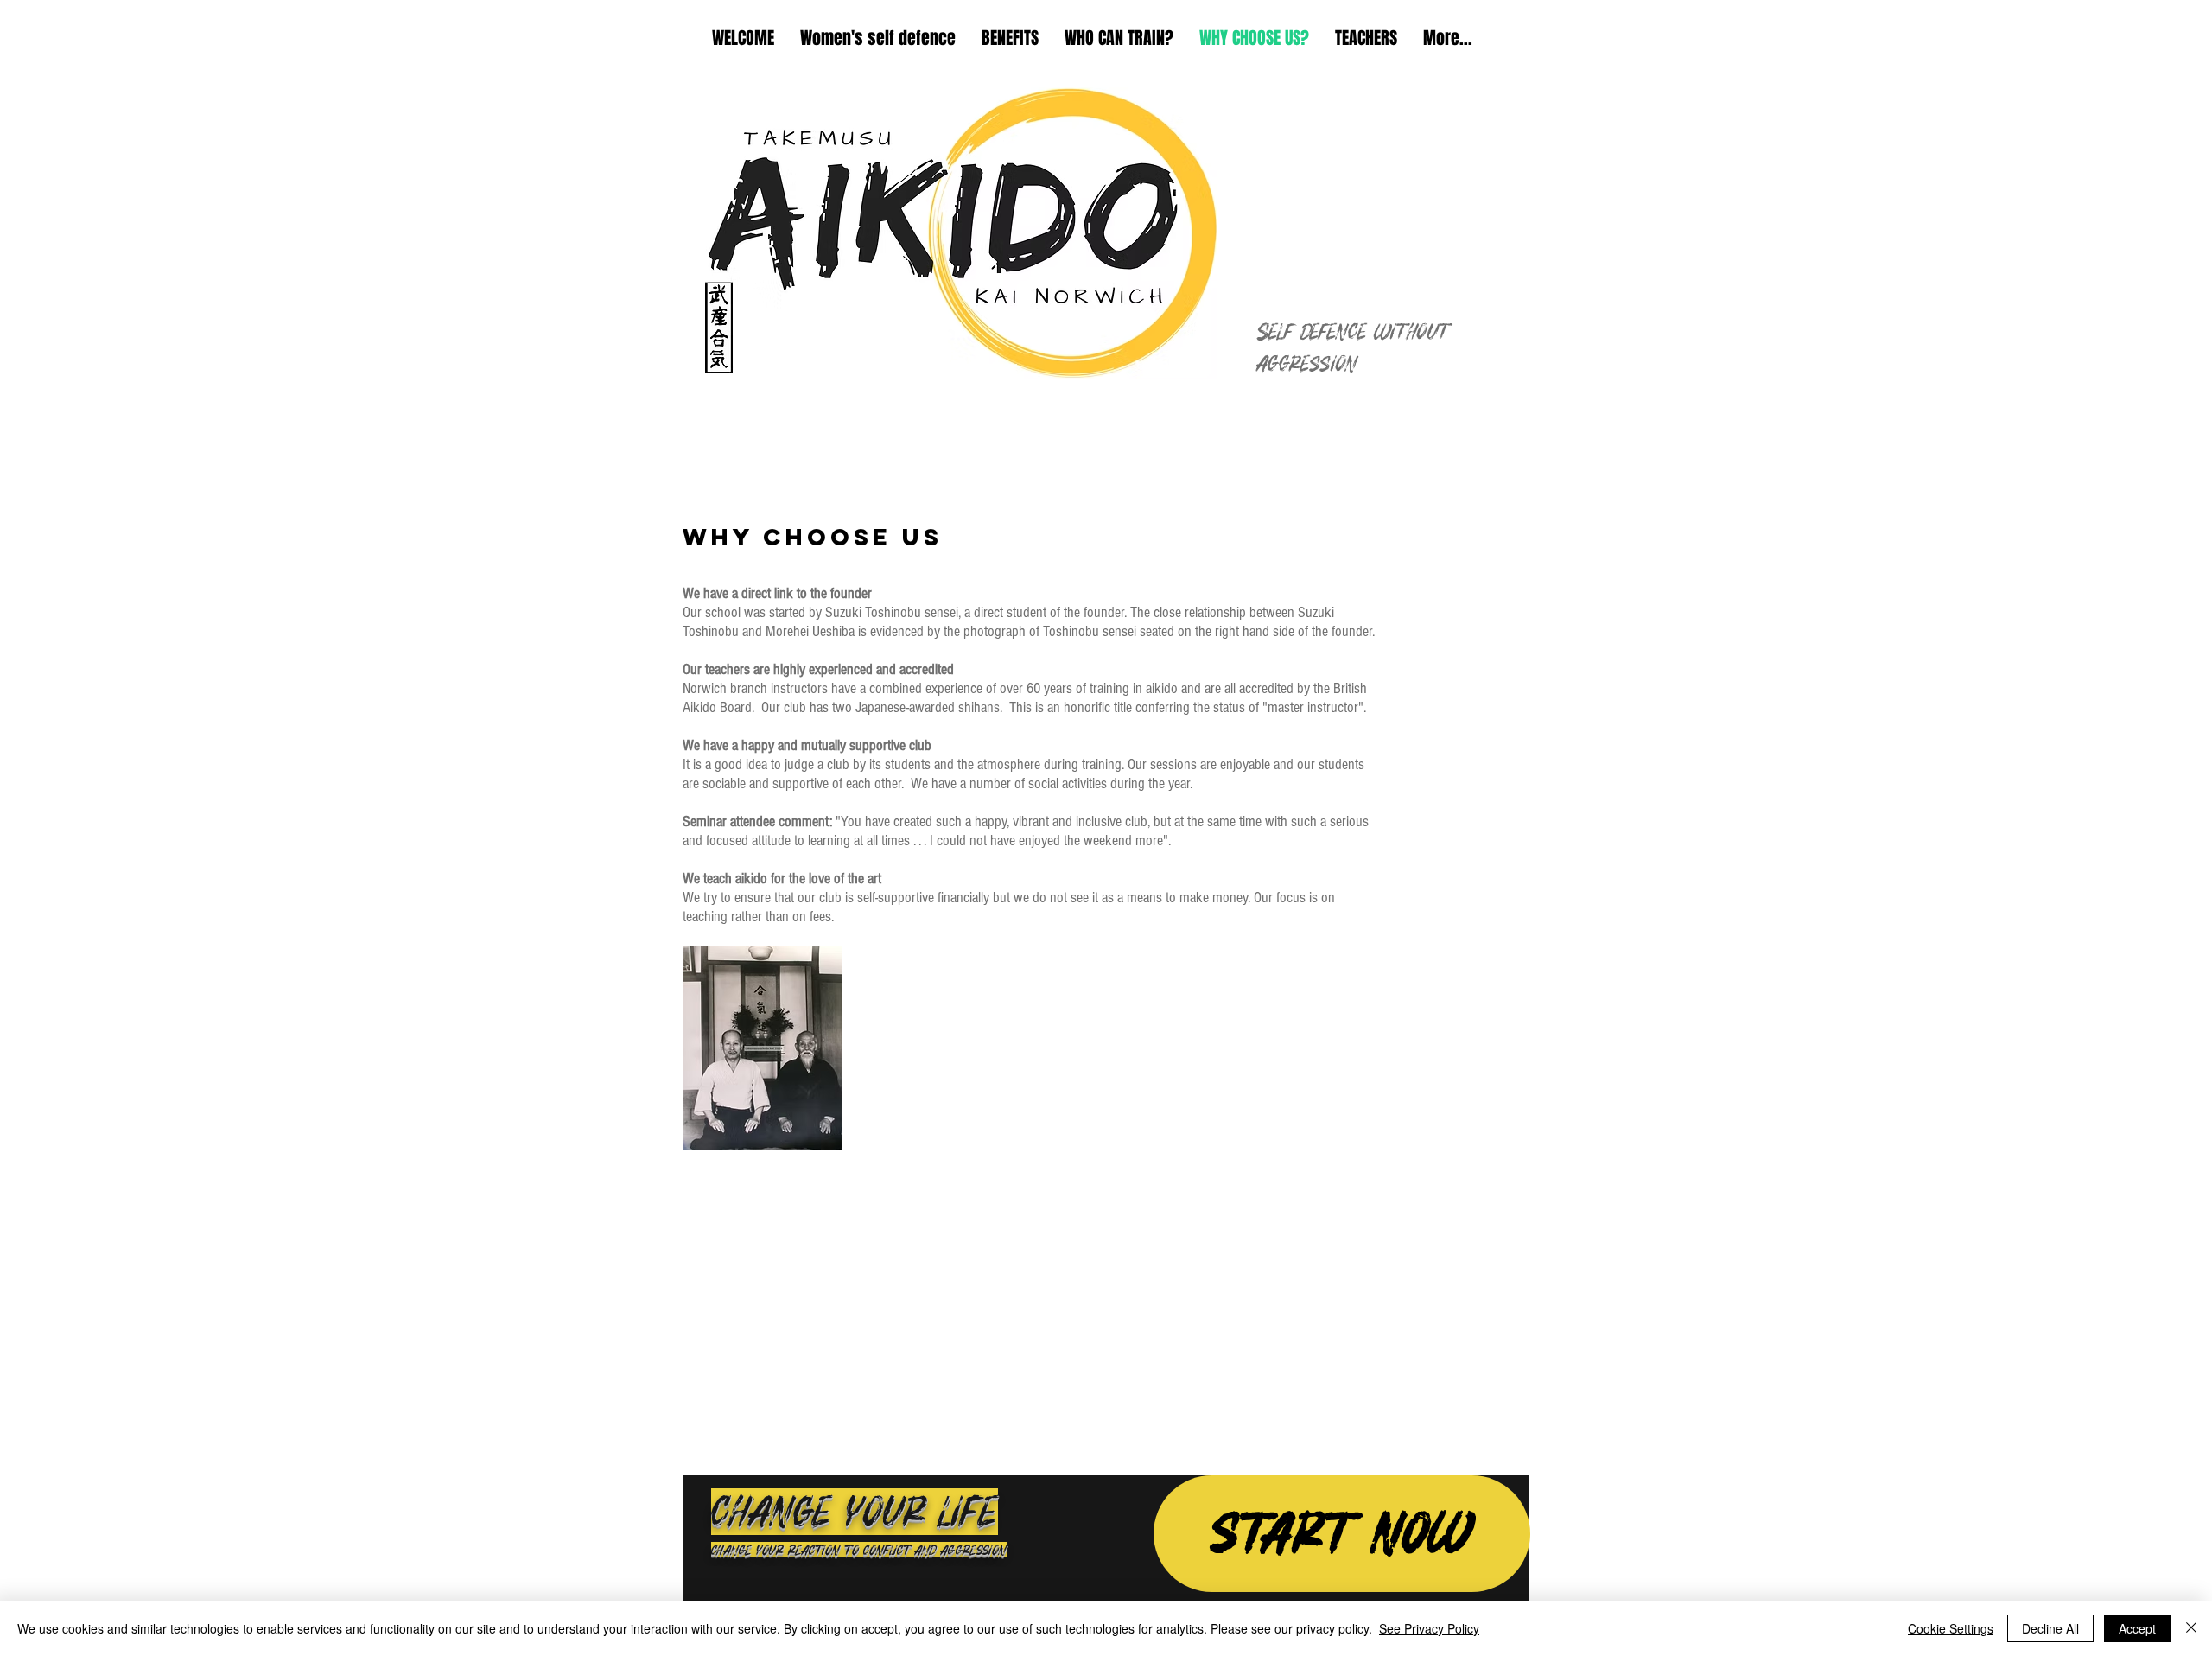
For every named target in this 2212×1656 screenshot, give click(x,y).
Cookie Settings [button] (1951, 1628)
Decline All (2050, 1628)
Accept (2137, 1628)
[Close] (2191, 1628)
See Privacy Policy (1429, 1628)
